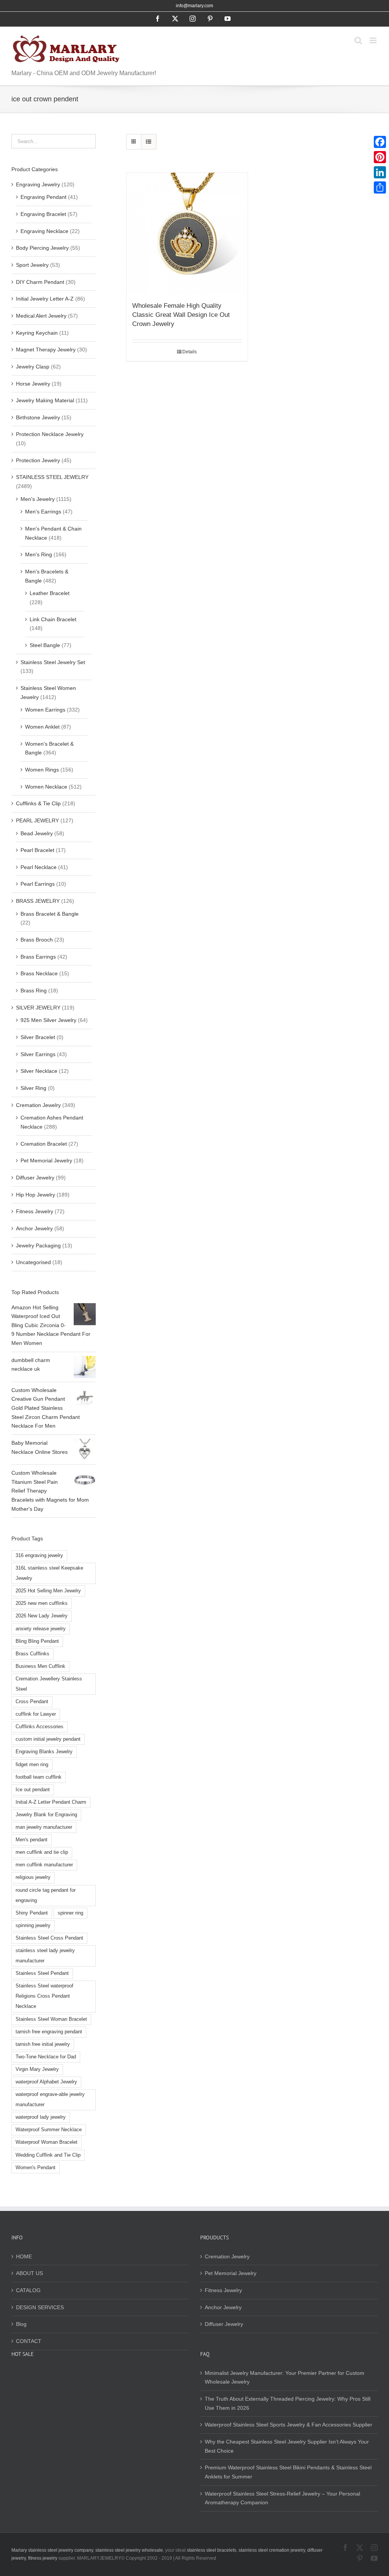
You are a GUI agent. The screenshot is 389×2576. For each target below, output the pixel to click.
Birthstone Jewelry (38, 417)
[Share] (380, 187)
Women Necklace (46, 787)
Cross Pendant (32, 1702)
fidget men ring (32, 1765)
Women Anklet (42, 727)
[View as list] (149, 142)
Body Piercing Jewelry (42, 248)
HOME (24, 2256)
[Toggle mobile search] (358, 40)
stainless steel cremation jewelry (272, 2550)
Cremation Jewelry (38, 1105)
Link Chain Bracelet (53, 619)
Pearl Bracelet (37, 850)
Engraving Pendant (43, 197)
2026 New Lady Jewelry (42, 1616)
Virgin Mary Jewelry (37, 2069)
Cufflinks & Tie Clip (38, 803)
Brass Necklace (39, 973)
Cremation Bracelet (44, 1144)
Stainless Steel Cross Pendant (49, 1938)
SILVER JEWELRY (38, 1008)
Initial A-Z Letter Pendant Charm (51, 1802)
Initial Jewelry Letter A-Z (45, 299)
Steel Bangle (45, 645)
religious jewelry (33, 1877)
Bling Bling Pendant (37, 1641)
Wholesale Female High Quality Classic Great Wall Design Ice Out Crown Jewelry (181, 315)
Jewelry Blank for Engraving (46, 1815)
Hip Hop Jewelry (36, 1195)
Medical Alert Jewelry (41, 316)
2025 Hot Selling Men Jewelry (48, 1591)
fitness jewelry (43, 2558)
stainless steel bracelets (212, 2550)
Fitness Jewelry (35, 1211)
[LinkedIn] (380, 172)
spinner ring (70, 1913)
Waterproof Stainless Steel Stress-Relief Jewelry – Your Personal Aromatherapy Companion (282, 2498)
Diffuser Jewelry (35, 1178)
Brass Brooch (37, 940)
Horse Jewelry (33, 384)
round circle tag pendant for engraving (46, 1895)
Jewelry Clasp (33, 367)
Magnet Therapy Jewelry (46, 350)
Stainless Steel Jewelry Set (53, 662)
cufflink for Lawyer (36, 1714)
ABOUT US (29, 2273)
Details (190, 352)
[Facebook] (380, 142)
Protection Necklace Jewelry (50, 434)
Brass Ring (34, 990)
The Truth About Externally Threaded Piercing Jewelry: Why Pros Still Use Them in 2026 (288, 2403)
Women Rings (42, 770)
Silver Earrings (38, 1054)
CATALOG (28, 2290)
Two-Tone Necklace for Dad (46, 2057)
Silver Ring (33, 1088)
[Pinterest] (380, 157)
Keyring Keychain (37, 333)
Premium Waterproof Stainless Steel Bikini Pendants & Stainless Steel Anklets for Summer (288, 2472)
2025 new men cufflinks (42, 1603)
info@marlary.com (194, 6)
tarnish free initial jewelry (43, 2044)
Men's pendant (32, 1840)
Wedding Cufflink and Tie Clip (48, 2155)
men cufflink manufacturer (44, 1865)
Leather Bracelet (50, 593)
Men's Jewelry (38, 499)
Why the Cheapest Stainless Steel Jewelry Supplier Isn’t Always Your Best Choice (287, 2446)
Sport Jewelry (32, 265)
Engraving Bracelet (43, 214)
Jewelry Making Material (45, 400)
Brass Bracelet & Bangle (50, 914)
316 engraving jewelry (39, 1556)
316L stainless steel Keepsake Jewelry (49, 1573)
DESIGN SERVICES (40, 2307)
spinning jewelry (33, 1926)
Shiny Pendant (32, 1913)
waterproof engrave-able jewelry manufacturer (50, 2100)
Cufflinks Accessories (40, 1727)
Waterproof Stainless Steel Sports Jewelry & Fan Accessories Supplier (289, 2425)
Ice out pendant (33, 1790)
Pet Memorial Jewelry (46, 1160)
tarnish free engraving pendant (49, 2032)
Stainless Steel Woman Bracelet (51, 2019)
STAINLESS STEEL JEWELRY (52, 477)
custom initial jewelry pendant (48, 1739)
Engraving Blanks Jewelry (44, 1752)
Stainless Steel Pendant (42, 1973)
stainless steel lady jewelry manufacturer (45, 1956)
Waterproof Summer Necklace (49, 2130)
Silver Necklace (39, 1071)
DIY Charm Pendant (40, 282)
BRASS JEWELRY (38, 901)
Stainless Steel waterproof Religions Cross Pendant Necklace (44, 1996)
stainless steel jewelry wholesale (129, 2550)
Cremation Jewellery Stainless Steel (49, 1684)
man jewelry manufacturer (44, 1827)
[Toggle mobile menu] (374, 40)
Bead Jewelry (37, 833)
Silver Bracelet (38, 1037)
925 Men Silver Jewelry (48, 1020)
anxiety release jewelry (41, 1629)
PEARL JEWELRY (37, 820)
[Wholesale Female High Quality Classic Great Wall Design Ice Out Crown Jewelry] (187, 233)
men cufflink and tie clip (42, 1852)
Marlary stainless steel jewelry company (52, 2550)
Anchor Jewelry (34, 1228)
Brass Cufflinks (32, 1654)
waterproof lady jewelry (41, 2117)
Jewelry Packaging (38, 1245)
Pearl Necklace (39, 867)
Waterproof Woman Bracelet (47, 2142)
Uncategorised (33, 1262)
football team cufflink (39, 1777)
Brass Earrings (38, 957)
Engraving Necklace (44, 231)
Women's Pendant (36, 2168)
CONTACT (29, 2341)
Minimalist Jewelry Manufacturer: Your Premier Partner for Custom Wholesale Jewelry (285, 2378)
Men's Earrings (43, 512)
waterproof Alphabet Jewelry (46, 2082)
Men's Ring (39, 554)
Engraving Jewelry (38, 184)
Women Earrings (45, 710)
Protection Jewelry (38, 460)
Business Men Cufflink (40, 1666)
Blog (21, 2324)
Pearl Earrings (38, 884)
